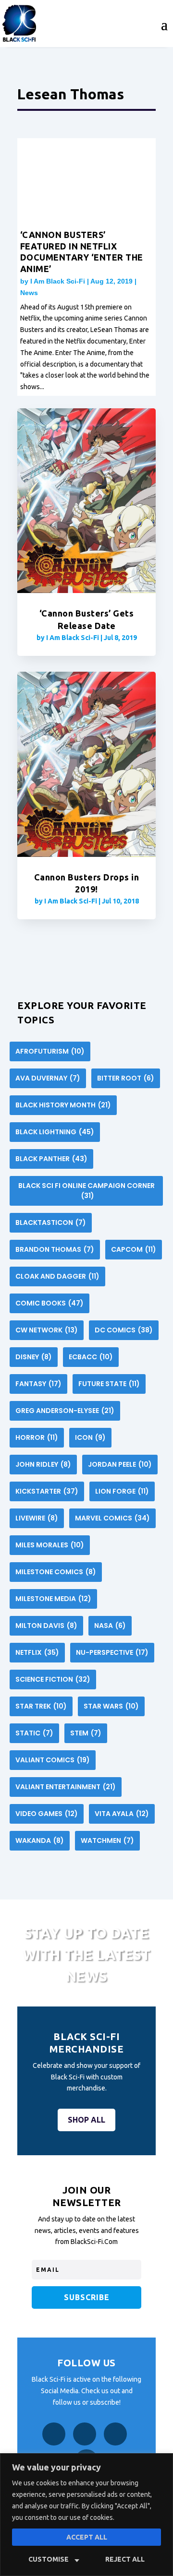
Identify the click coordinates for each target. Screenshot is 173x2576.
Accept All (87, 2537)
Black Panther (51, 1159)
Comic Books (49, 1303)
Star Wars (111, 1706)
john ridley (43, 1464)
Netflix (37, 1652)
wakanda (40, 1840)
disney (34, 1357)
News (29, 293)
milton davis (46, 1626)
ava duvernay (48, 1078)
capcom (134, 1249)
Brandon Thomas (55, 1249)
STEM (86, 1733)
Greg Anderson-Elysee (65, 1411)
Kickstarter (47, 1491)
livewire (37, 1518)
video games (47, 1814)
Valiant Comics (53, 1760)
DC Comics (124, 1330)
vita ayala (122, 1814)
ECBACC (91, 1357)
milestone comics (56, 1572)
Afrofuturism (50, 1051)
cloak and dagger (57, 1276)
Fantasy (38, 1384)
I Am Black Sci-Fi (58, 281)
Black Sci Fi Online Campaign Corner (86, 1191)
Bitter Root (126, 1078)
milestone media (53, 1599)
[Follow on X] (115, 2434)
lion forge (122, 1491)
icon (90, 1437)
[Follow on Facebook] (54, 2434)
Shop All (86, 2120)
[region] (86, 2515)
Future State (109, 1384)
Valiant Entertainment (66, 1787)
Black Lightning (55, 1132)
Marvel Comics (112, 1518)
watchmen (107, 1840)
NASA (110, 1626)
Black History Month (63, 1105)
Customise (49, 2559)
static (34, 1733)
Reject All (125, 2559)
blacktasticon (51, 1223)
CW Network (47, 1330)
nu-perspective (112, 1652)
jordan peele (120, 1464)
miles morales (50, 1545)
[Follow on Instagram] (85, 2434)
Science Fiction (53, 1679)
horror (37, 1437)
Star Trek (41, 1706)
